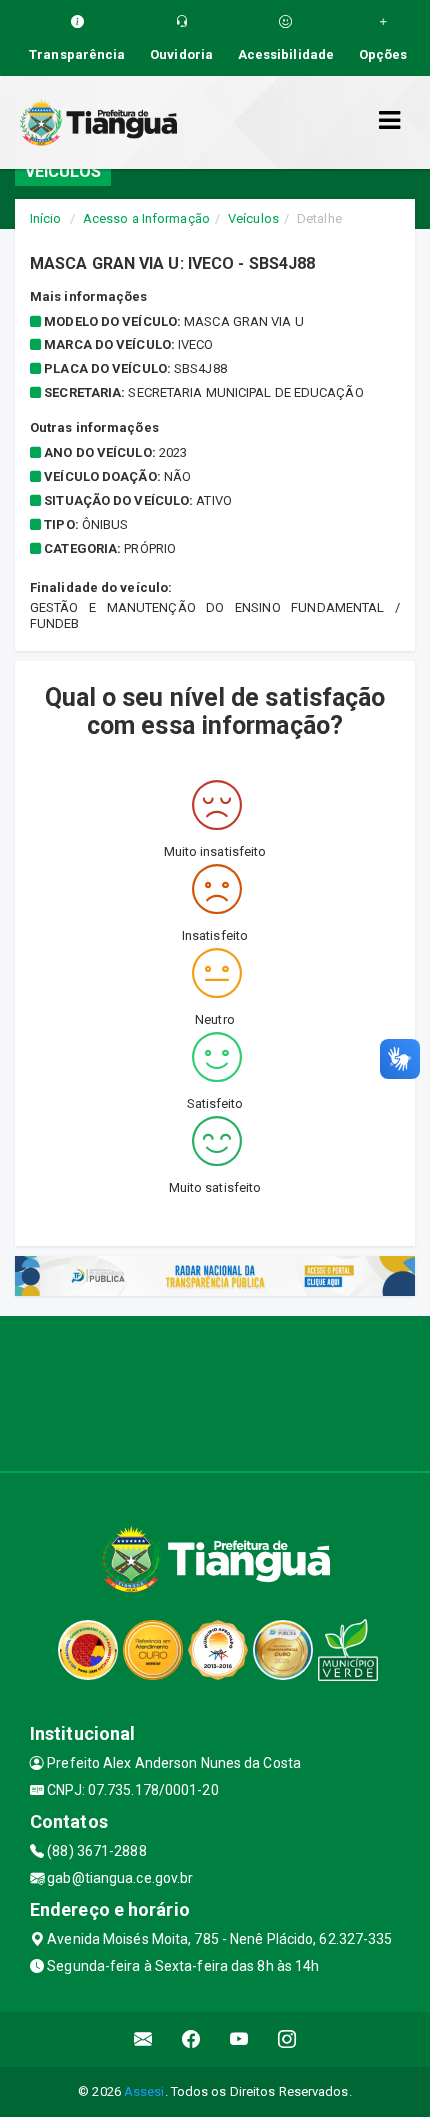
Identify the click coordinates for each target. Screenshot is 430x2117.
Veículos (253, 218)
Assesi (144, 2091)
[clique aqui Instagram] (287, 2039)
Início (46, 218)
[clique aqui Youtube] (239, 2039)
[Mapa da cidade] (215, 1391)
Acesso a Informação (146, 218)
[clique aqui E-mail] (143, 2039)
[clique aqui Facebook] (191, 2039)
